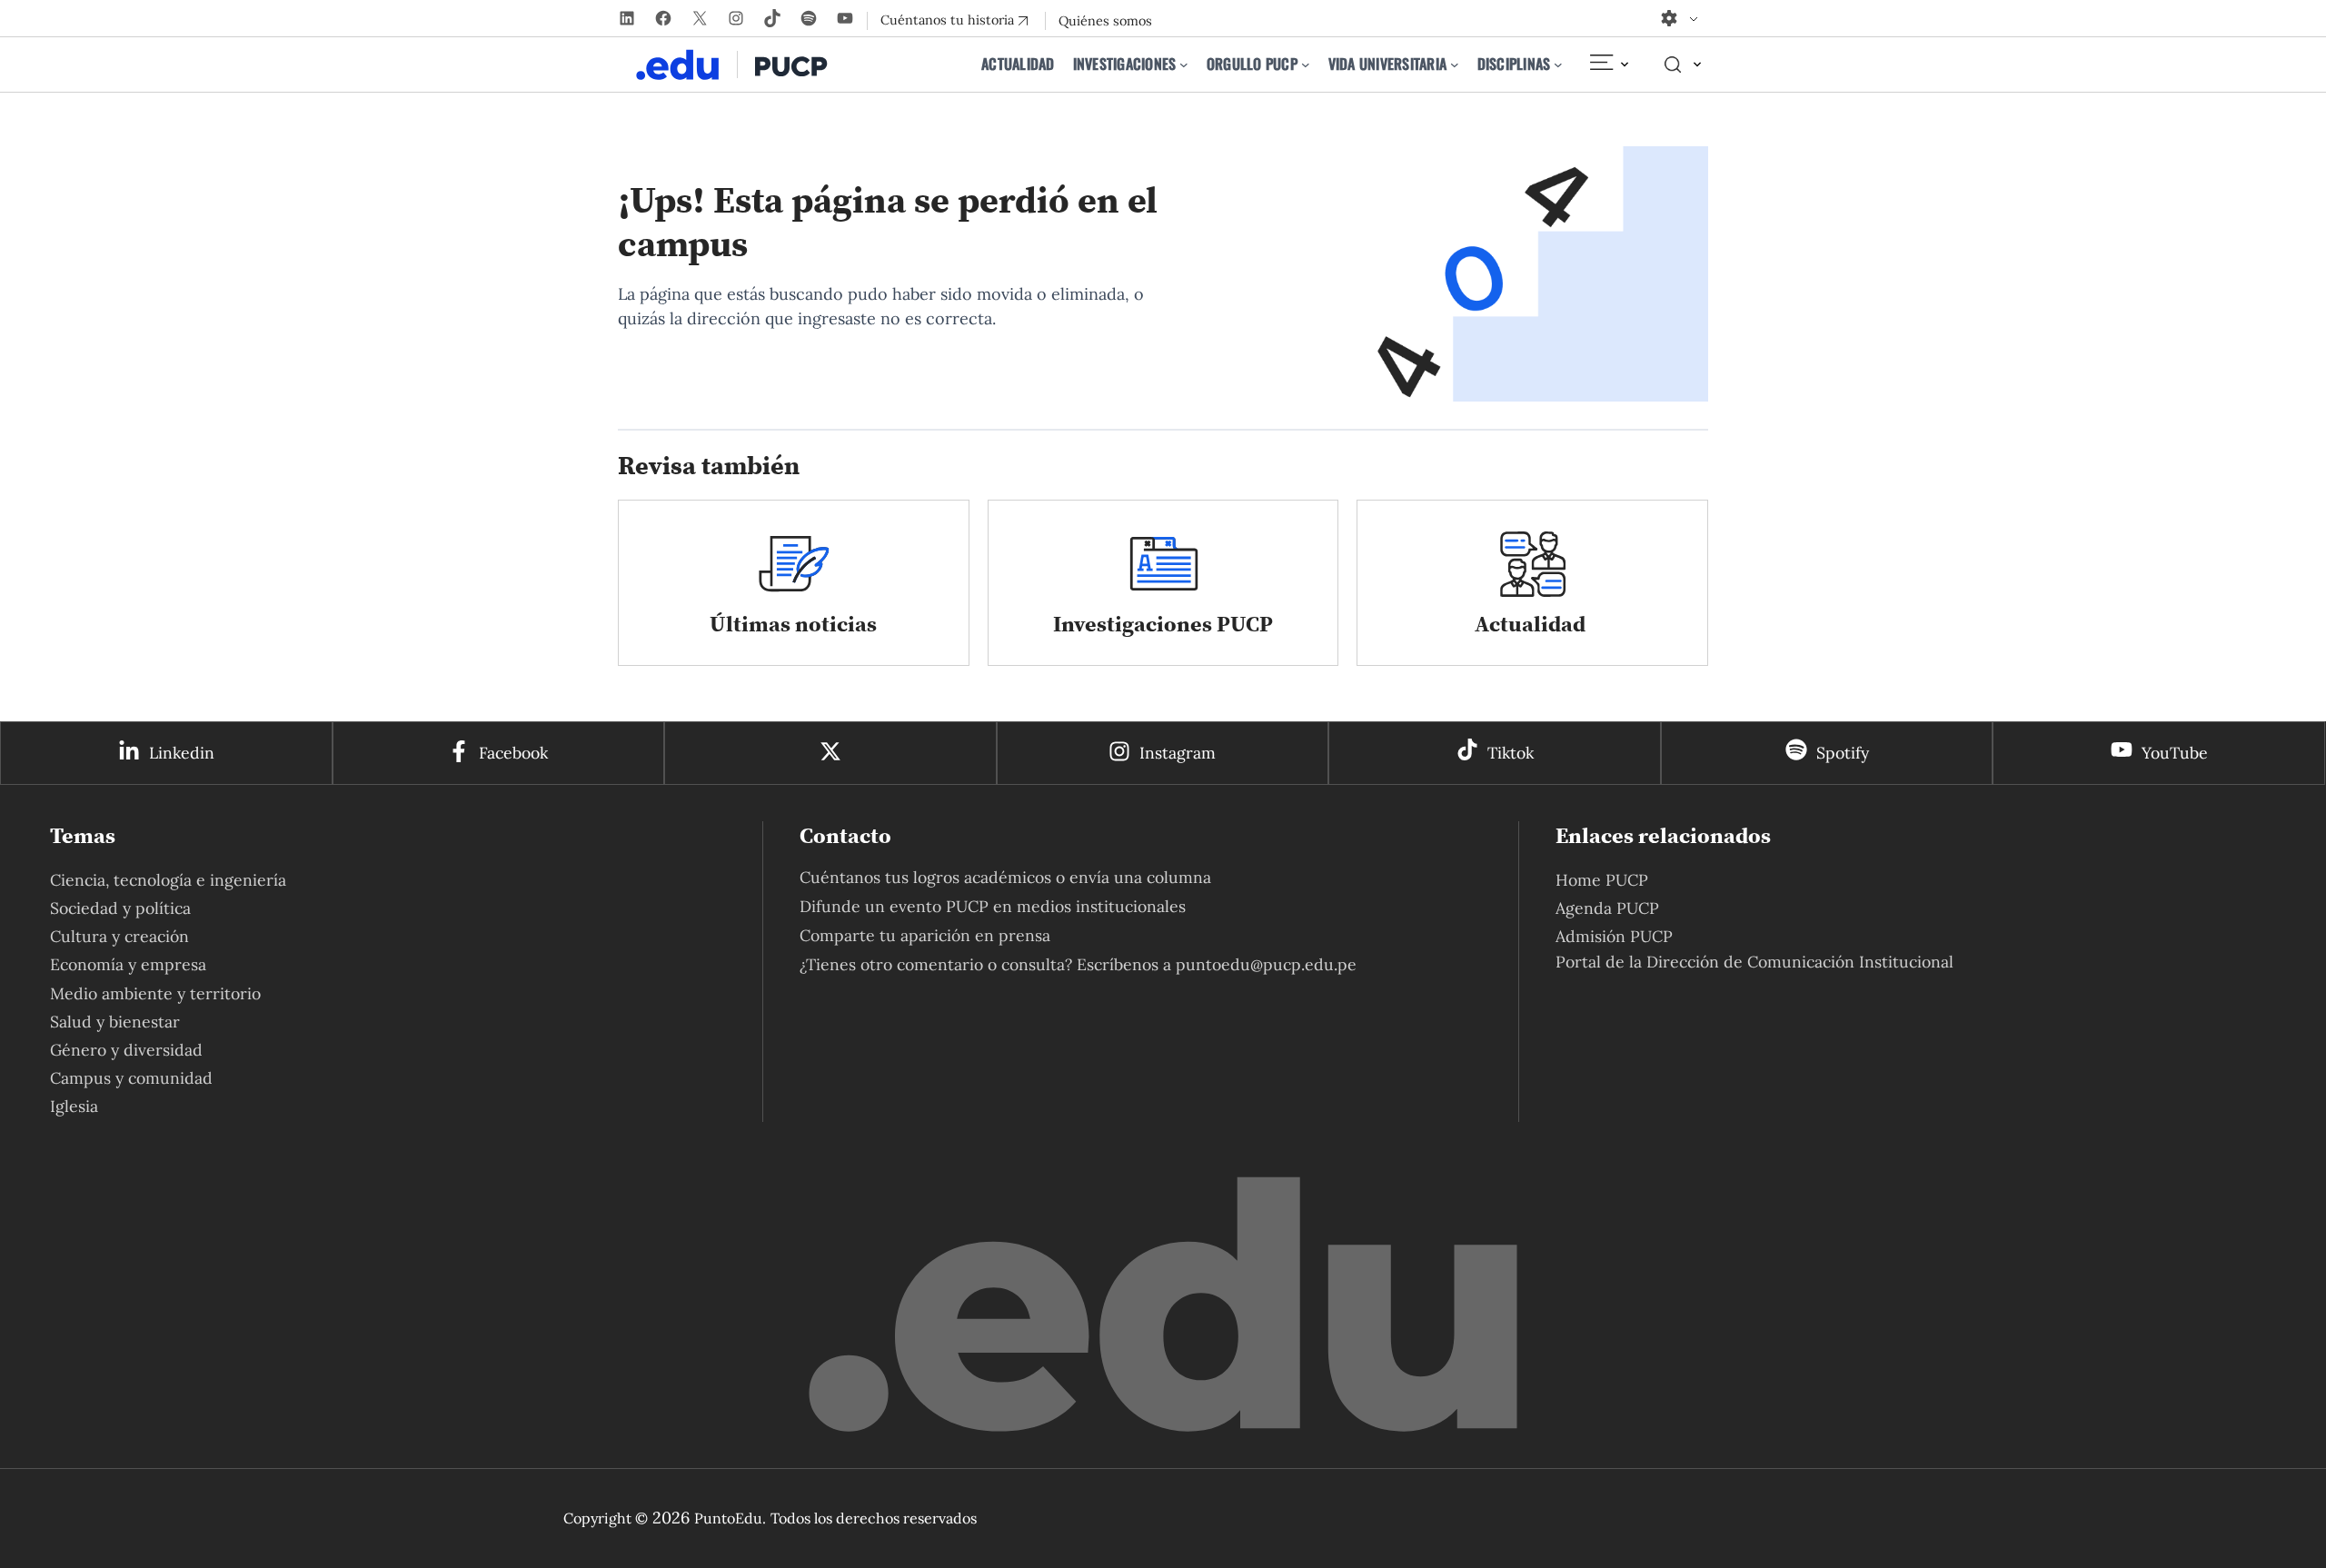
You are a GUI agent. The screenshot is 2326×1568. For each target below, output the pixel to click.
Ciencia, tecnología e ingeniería (168, 880)
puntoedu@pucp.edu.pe (1266, 964)
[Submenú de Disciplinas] (1558, 65)
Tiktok (1511, 753)
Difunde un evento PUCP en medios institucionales (993, 906)
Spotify (1843, 753)
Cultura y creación (119, 936)
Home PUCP (1602, 880)
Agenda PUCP (1607, 908)
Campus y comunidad (131, 1078)
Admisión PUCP (1614, 936)
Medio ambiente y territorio (155, 993)
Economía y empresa (128, 964)
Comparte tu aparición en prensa (925, 935)
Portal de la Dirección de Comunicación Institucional (1754, 962)
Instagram (1178, 753)
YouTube (2175, 753)
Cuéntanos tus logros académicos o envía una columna (1005, 877)
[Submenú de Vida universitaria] (1455, 65)
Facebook (513, 753)
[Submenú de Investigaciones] (1184, 65)
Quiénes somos (1105, 21)
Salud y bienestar (115, 1022)
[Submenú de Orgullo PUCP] (1306, 65)
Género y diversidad (126, 1050)
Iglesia (74, 1106)
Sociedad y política (120, 908)
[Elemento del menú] (1608, 65)
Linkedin (182, 753)
